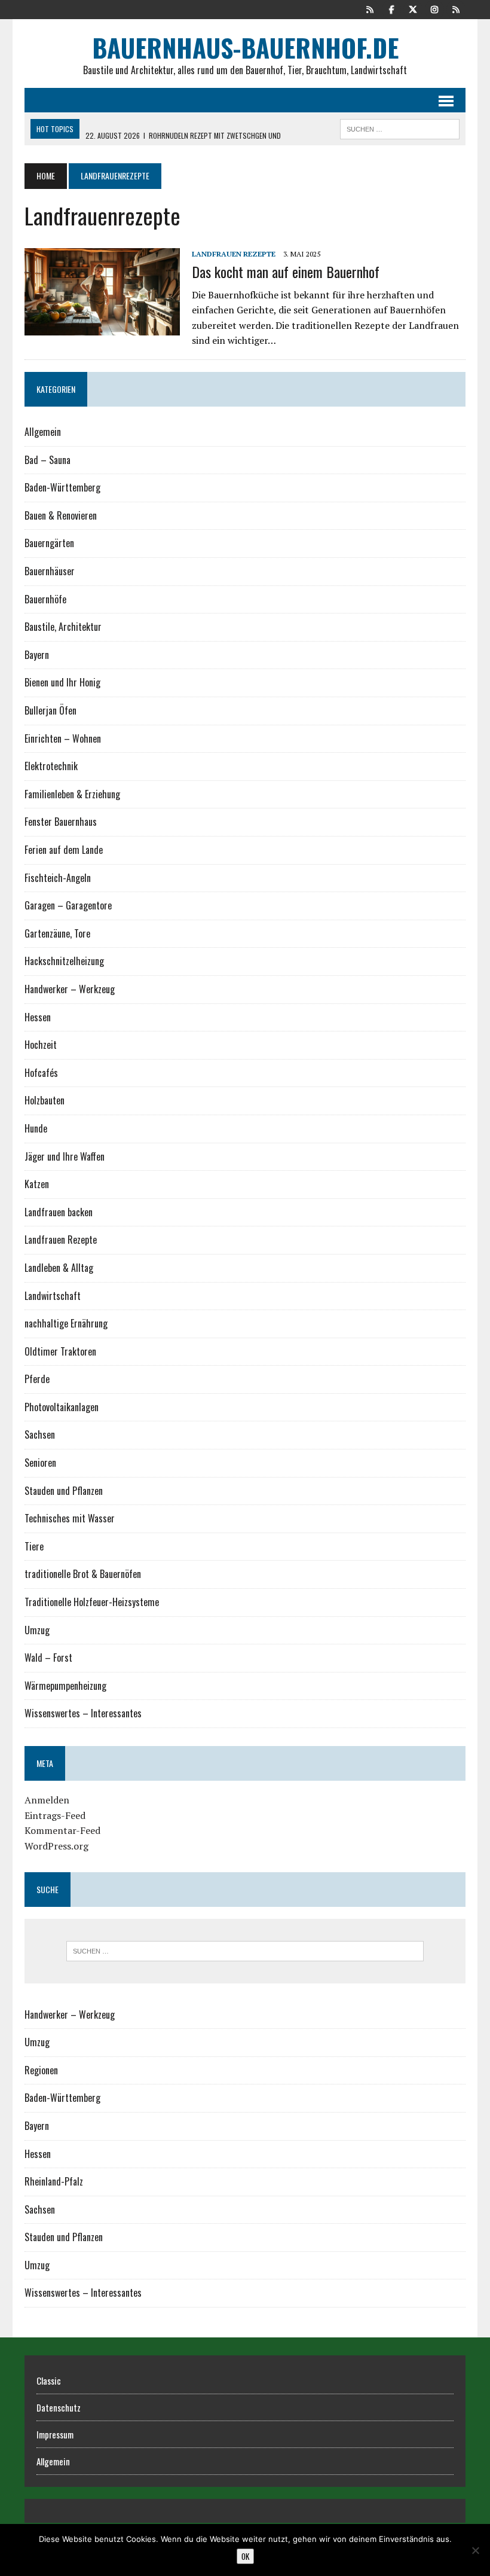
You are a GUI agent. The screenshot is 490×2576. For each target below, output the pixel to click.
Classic (49, 2380)
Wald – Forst (48, 1658)
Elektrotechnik (51, 766)
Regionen (41, 2070)
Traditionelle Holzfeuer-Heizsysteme (92, 1602)
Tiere (34, 1546)
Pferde (37, 1379)
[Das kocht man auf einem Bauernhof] (102, 328)
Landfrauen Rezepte (234, 254)
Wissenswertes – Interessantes (83, 1713)
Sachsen (40, 1434)
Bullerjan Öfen (50, 710)
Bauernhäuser (50, 571)
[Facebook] (391, 8)
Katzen (37, 1184)
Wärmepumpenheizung (65, 1686)
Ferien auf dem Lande (64, 850)
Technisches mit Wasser (70, 1518)
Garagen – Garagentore (68, 905)
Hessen (38, 1017)
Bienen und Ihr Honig (62, 682)
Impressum (55, 2434)
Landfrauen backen (59, 1212)
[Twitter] (413, 8)
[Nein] (475, 2550)
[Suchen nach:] (245, 1951)
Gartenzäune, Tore (57, 933)
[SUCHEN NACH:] (400, 127)
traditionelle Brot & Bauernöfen (83, 1574)
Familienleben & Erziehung (72, 794)
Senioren (40, 1463)
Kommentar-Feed (62, 1830)
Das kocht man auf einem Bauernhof (286, 271)
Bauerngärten (49, 543)
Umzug (37, 1630)
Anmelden (47, 1800)
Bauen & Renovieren (61, 515)
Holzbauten (45, 1100)
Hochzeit (41, 1045)
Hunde (36, 1128)
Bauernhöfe (45, 599)
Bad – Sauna (48, 460)
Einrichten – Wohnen (63, 738)
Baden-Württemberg (62, 487)
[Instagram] (434, 8)
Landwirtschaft (53, 1296)
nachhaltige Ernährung (66, 1323)
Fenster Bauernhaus (61, 822)
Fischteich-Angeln (58, 878)
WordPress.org (56, 1846)
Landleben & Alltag (59, 1268)
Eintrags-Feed (55, 1815)
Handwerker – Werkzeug (70, 989)
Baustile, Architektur (63, 627)
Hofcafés (41, 1073)
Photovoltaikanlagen (62, 1407)
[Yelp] (370, 8)
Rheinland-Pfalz (54, 2181)
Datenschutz (59, 2407)
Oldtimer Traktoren (60, 1351)
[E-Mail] (456, 8)
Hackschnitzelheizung (64, 961)
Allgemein (43, 432)
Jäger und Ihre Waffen (65, 1156)
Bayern (37, 655)
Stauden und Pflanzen (64, 1491)
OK (245, 2556)
